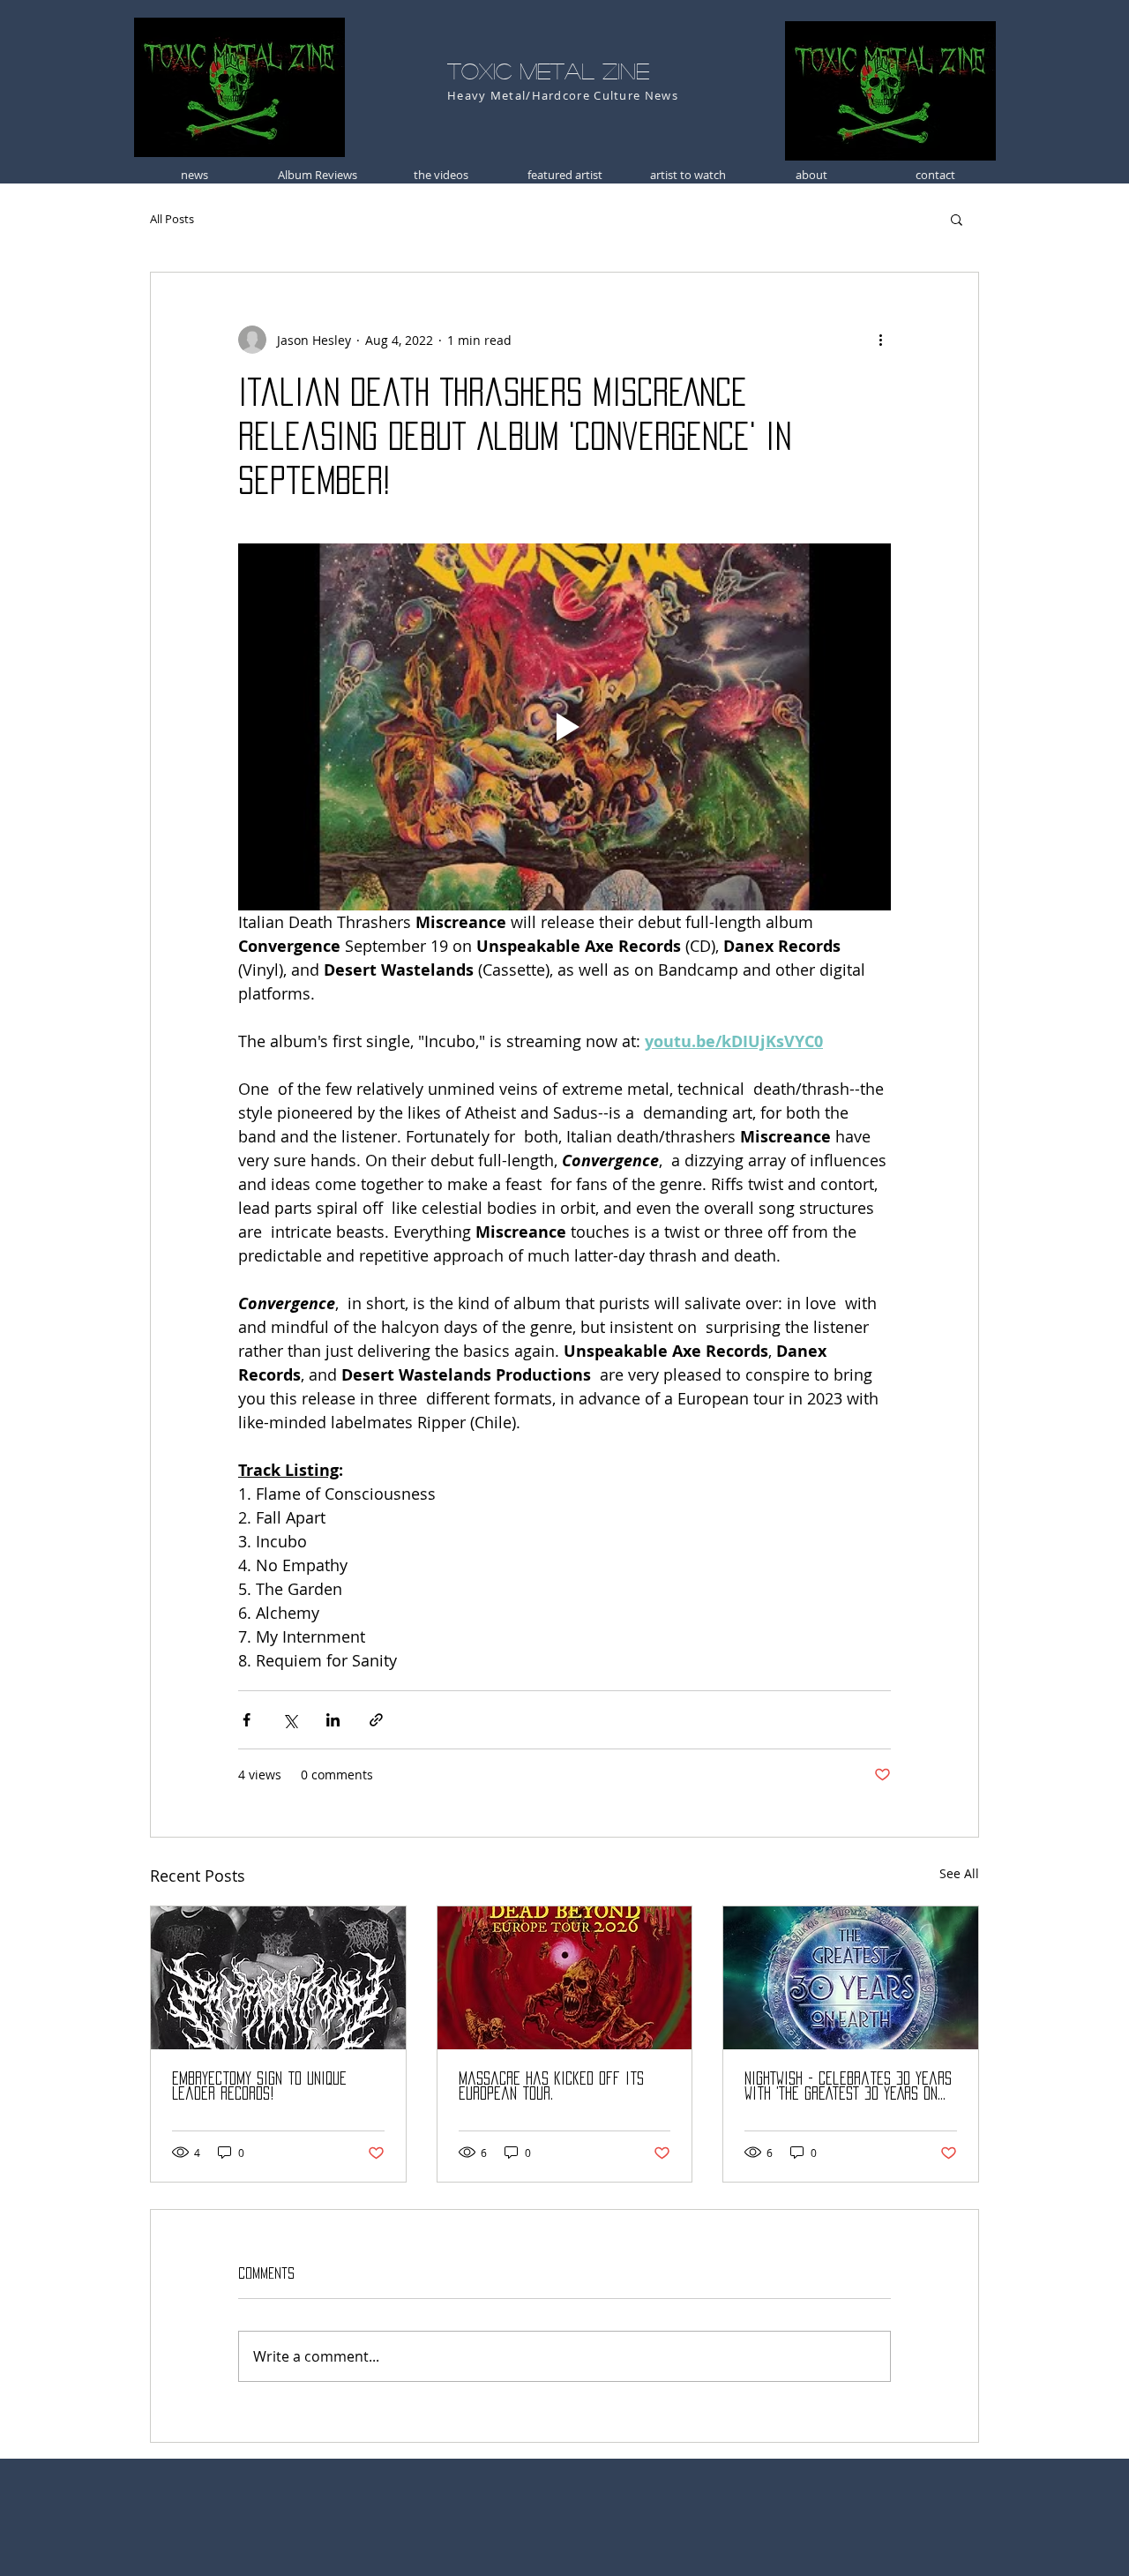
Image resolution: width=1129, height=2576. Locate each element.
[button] (957, 219)
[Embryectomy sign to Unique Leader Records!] (278, 1978)
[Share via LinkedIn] (333, 1720)
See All (959, 1873)
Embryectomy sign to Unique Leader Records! (259, 2086)
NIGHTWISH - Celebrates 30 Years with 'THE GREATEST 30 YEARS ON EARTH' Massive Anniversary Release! (848, 2087)
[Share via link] (376, 1720)
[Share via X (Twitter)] (290, 1720)
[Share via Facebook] (247, 1720)
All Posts (172, 219)
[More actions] (880, 340)
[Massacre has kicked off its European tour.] (565, 1978)
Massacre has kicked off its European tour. (551, 2086)
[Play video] (564, 727)
